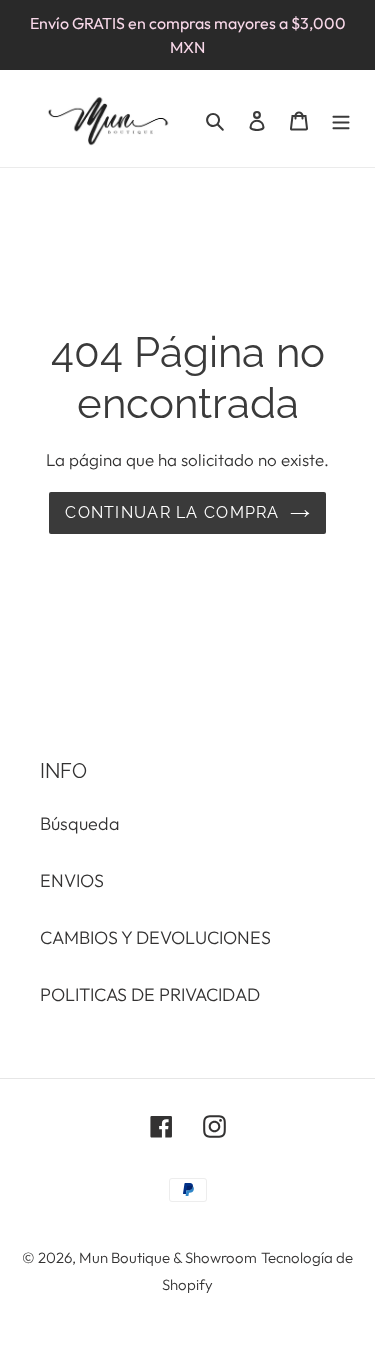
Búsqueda (80, 823)
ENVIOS (72, 880)
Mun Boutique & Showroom (168, 1257)
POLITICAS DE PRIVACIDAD (150, 994)
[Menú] (341, 118)
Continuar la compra (172, 512)
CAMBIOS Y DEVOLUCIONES (155, 937)
